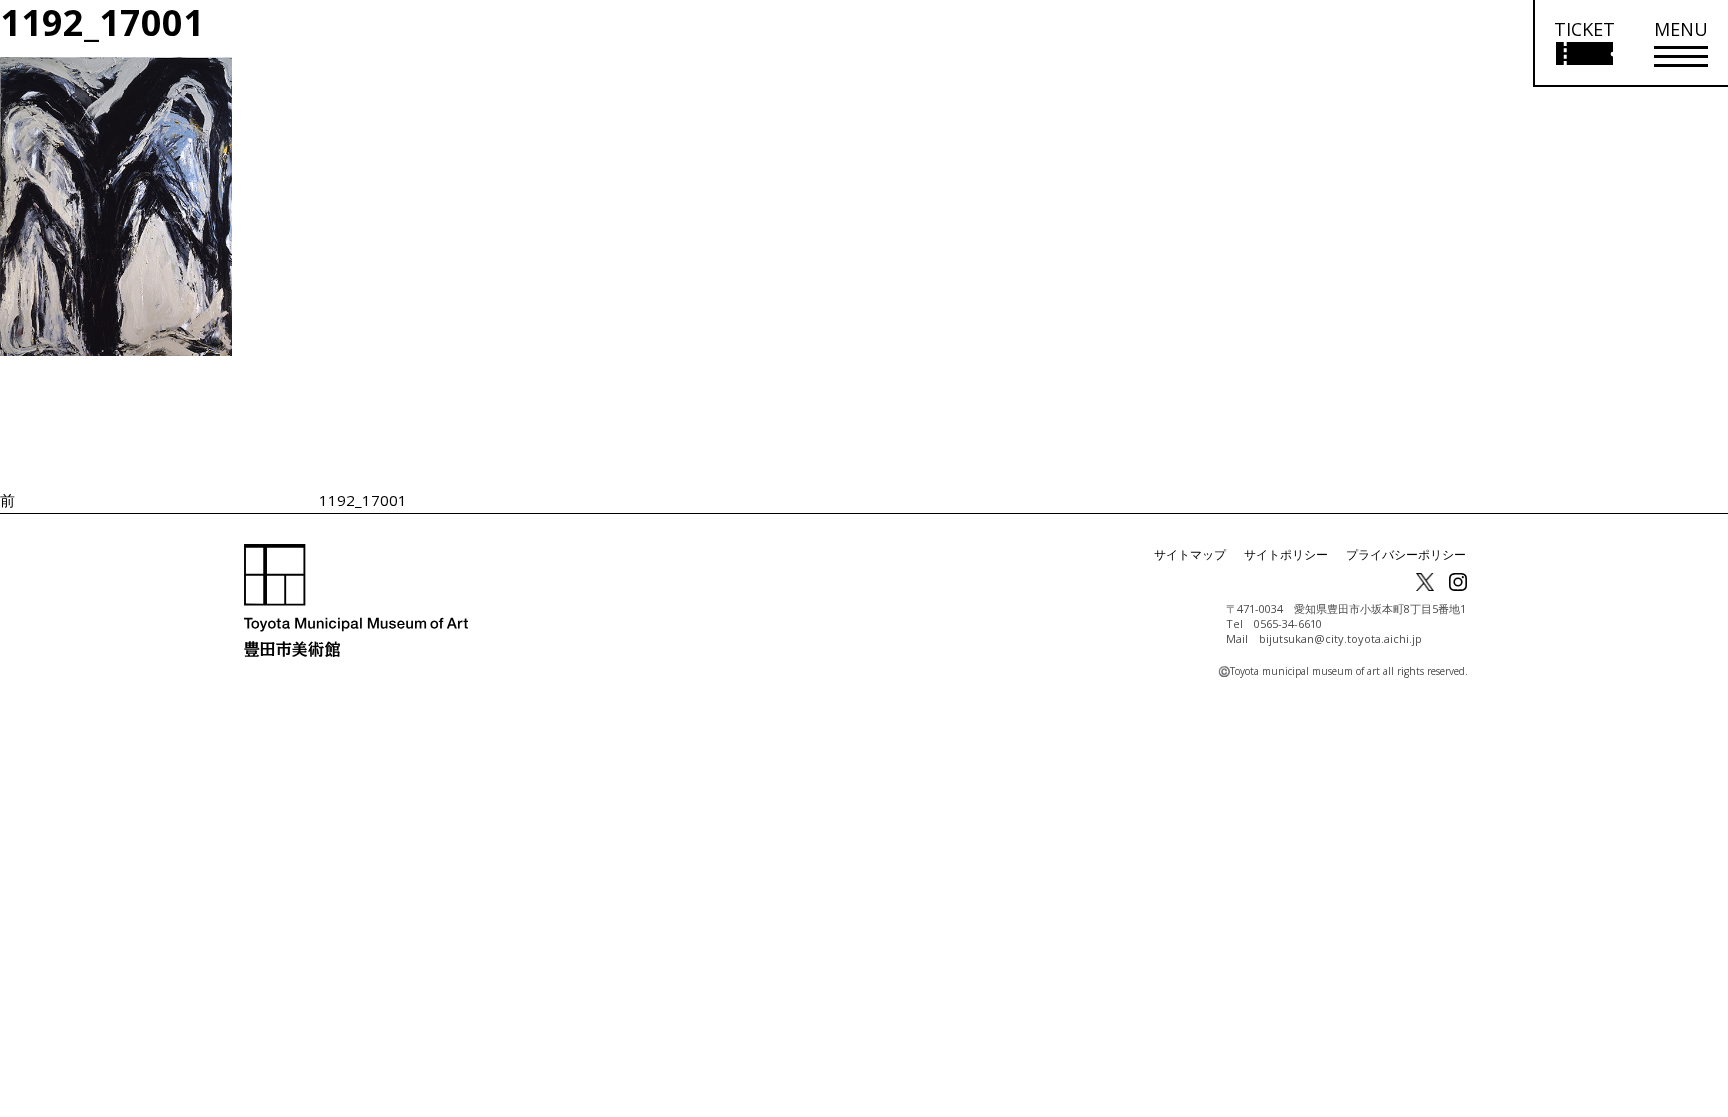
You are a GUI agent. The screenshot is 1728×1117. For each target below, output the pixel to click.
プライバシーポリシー (1406, 554)
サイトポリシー (1286, 554)
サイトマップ (1190, 554)
